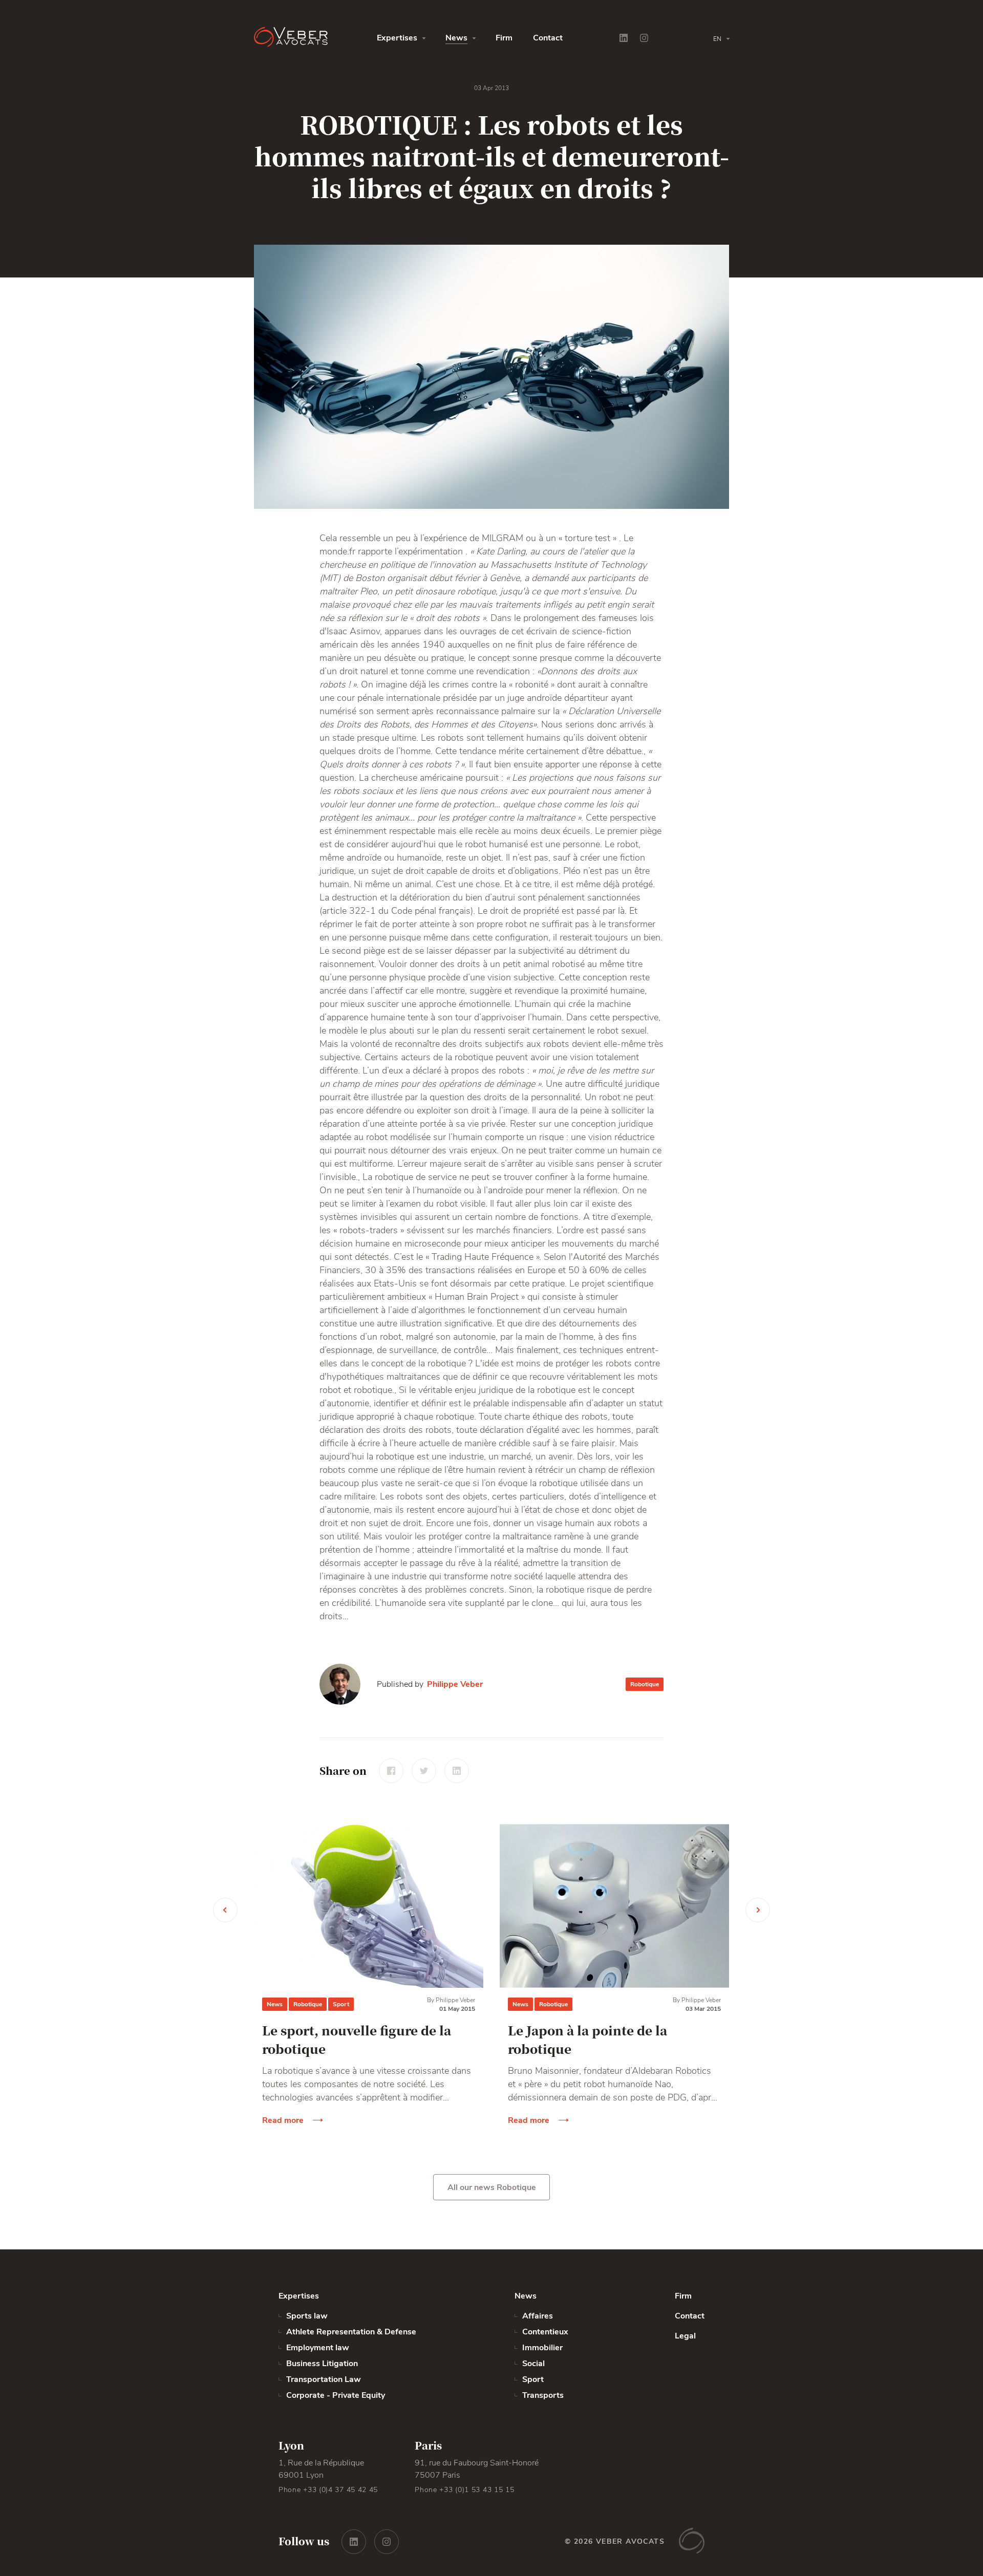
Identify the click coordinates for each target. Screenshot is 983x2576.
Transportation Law (324, 2379)
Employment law (318, 2348)
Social (533, 2364)
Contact (548, 38)
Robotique (645, 1684)
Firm (504, 38)
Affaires (538, 2316)
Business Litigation (322, 2364)
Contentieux (545, 2332)
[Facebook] (391, 1771)
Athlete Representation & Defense (351, 2332)
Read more (283, 2120)
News (456, 38)
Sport (341, 2004)
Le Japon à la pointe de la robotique (587, 2039)
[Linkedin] (624, 38)
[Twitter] (424, 1771)
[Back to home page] (315, 38)
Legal (685, 2336)
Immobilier (542, 2348)
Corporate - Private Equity (336, 2395)
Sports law (307, 2316)
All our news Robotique (492, 2187)
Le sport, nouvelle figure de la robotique (357, 2039)
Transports (543, 2395)
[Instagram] (644, 38)
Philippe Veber (455, 1684)
